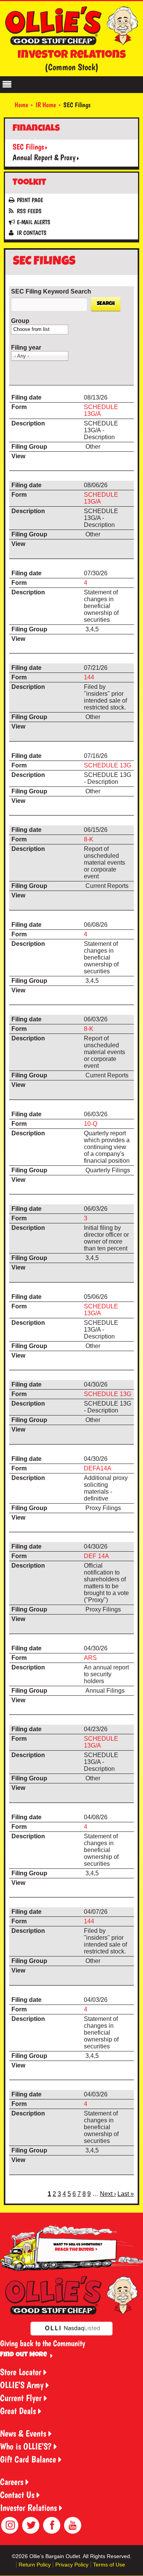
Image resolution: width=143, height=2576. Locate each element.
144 (89, 677)
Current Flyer (21, 2398)
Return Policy (35, 2565)
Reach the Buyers (74, 2250)
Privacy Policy (72, 2565)
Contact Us (17, 2495)
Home (21, 105)
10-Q (91, 1124)
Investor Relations (28, 2508)
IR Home (46, 105)
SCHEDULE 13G (108, 765)
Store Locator (21, 2372)
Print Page (30, 200)
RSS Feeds (29, 211)
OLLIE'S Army (22, 2385)
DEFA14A (98, 1468)
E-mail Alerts (34, 222)
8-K (89, 839)
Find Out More (23, 2355)
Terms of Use (109, 2565)
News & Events (23, 2433)
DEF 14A (96, 1556)
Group (20, 321)
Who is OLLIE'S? (26, 2446)
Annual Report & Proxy (44, 157)
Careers (12, 2482)
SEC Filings (28, 147)
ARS (90, 1658)
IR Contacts (32, 233)
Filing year (26, 347)
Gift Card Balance (28, 2459)
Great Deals (18, 2411)
